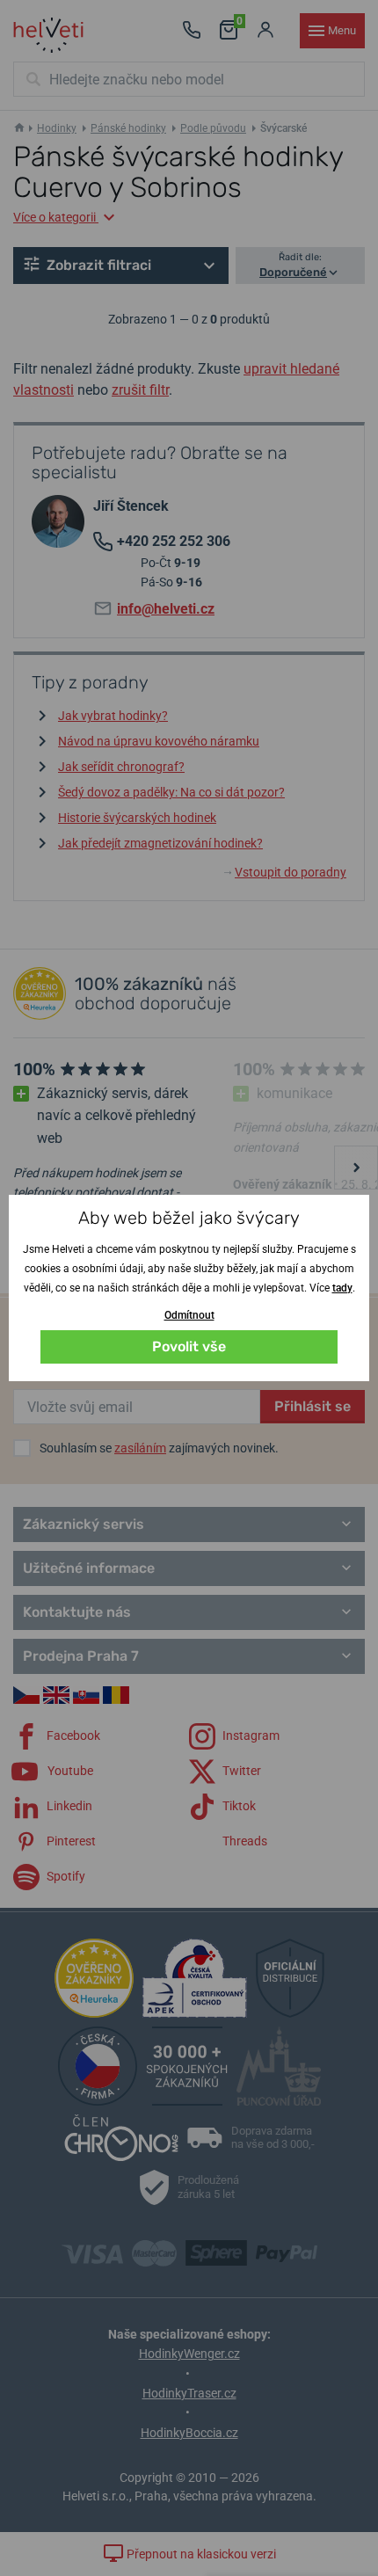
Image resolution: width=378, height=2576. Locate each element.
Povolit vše (189, 1346)
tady (342, 1288)
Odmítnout (189, 1315)
